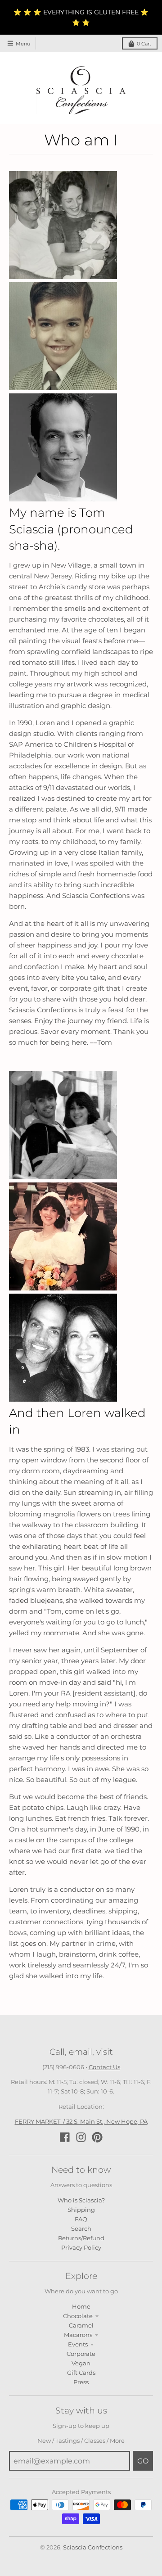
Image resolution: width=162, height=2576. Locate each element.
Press (81, 2382)
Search (81, 2229)
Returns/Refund (81, 2238)
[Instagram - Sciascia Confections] (81, 2137)
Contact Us (104, 2067)
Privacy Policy (81, 2247)
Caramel (81, 2325)
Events (78, 2344)
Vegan (81, 2363)
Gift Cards (81, 2373)
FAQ (81, 2219)
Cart (144, 44)
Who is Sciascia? (81, 2200)
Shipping (81, 2210)
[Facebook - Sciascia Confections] (65, 2137)
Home (81, 2306)
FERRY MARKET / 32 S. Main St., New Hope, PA (81, 2121)
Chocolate (78, 2316)
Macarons (78, 2335)
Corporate (81, 2354)
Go (143, 2461)
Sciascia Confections (93, 2547)
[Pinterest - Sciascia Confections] (97, 2137)
